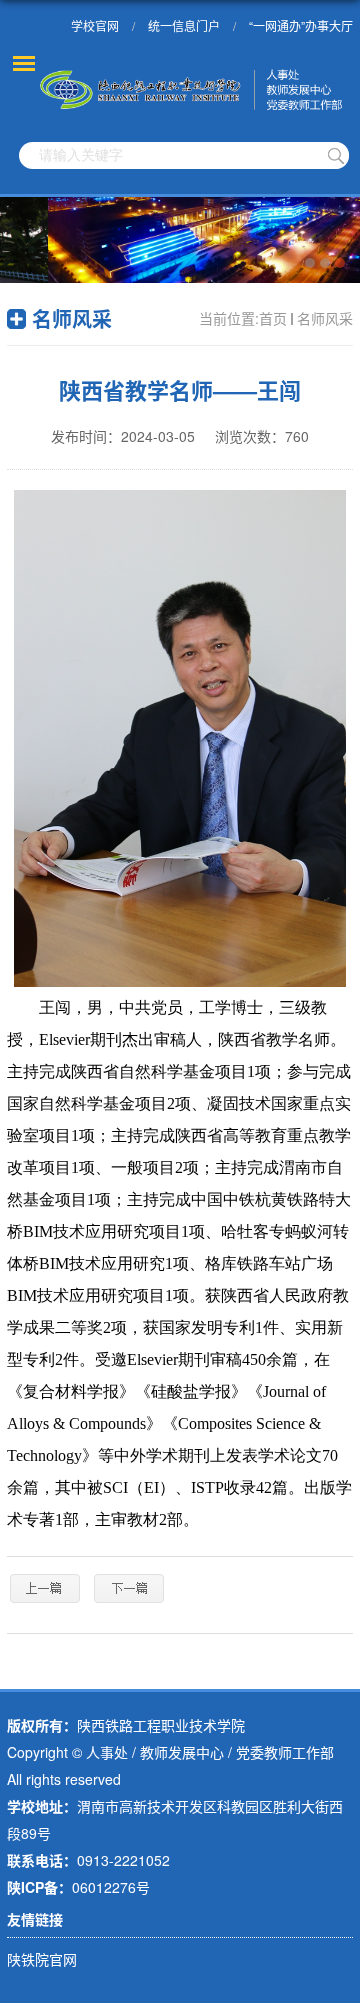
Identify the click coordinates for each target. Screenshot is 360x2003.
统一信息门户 (184, 25)
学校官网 (95, 25)
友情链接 (35, 1919)
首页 (273, 318)
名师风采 (325, 318)
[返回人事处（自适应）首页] (192, 89)
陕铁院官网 (42, 1959)
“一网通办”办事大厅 (301, 25)
